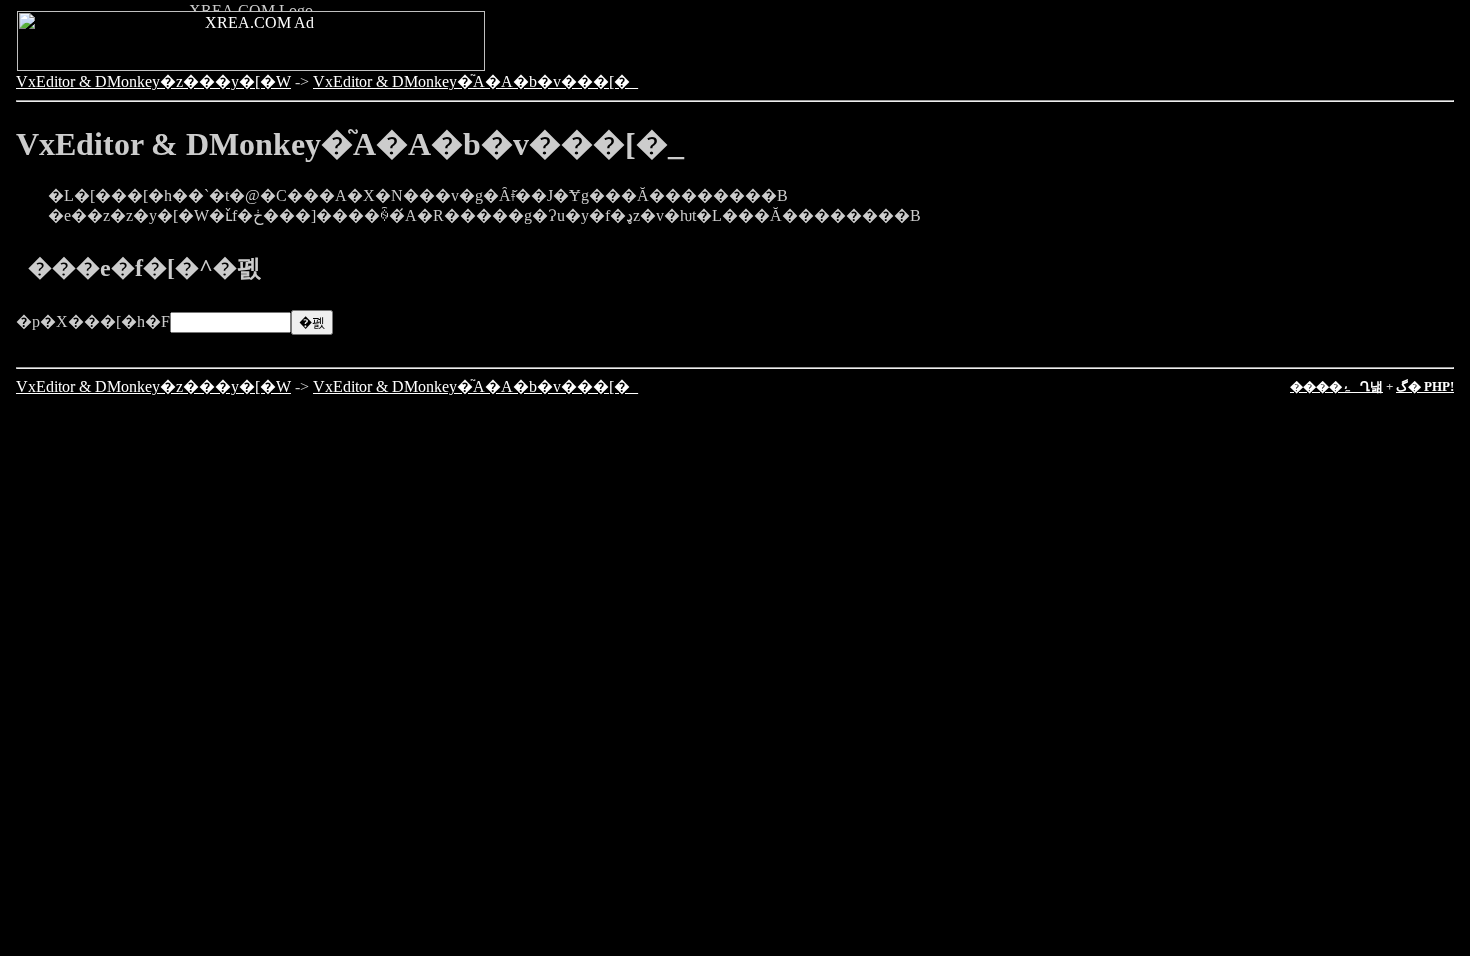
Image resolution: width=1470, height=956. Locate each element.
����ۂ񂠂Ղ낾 (1336, 386)
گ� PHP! (1425, 386)
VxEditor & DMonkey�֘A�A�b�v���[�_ (475, 81)
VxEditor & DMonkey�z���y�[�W (153, 81)
